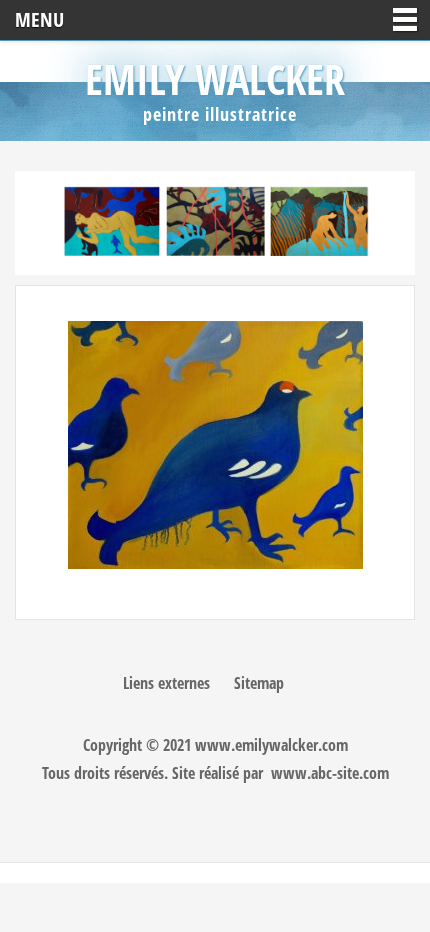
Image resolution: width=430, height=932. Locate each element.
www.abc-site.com (330, 773)
